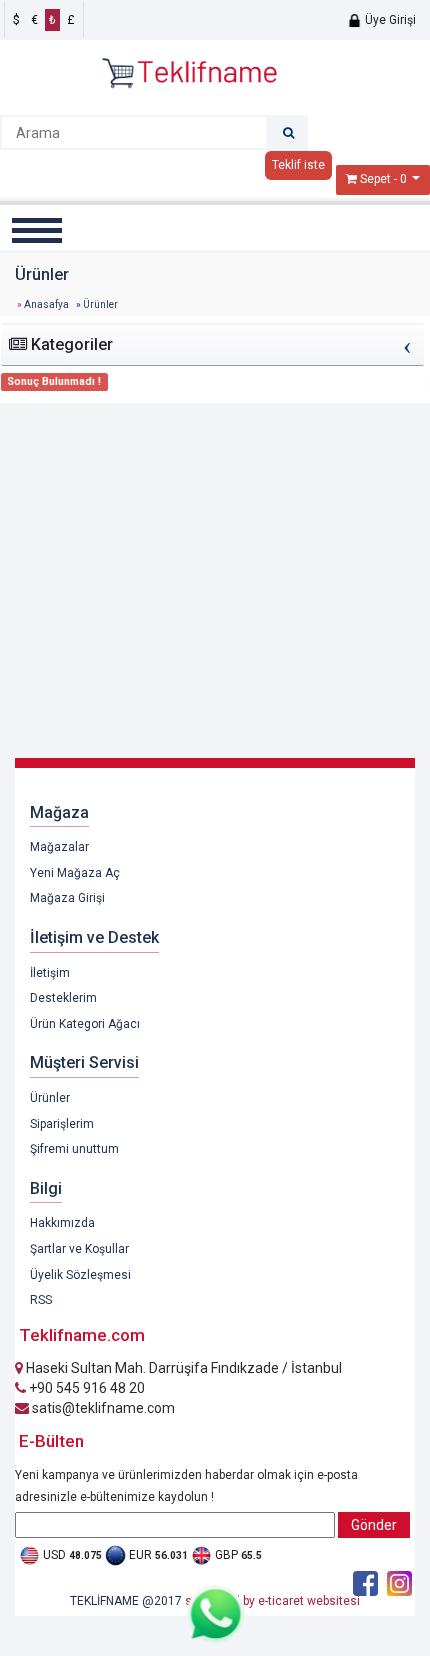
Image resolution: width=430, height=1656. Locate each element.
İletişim (50, 973)
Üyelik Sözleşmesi (80, 1275)
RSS (41, 1300)
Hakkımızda (62, 1223)
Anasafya (46, 304)
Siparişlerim (62, 1124)
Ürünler (50, 1098)
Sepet (375, 179)
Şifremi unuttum (74, 1149)
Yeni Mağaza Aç (75, 873)
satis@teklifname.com (102, 1408)
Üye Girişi (389, 20)
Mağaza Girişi (67, 898)
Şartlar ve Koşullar (79, 1249)
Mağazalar (59, 847)
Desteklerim (63, 998)
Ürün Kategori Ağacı (85, 1024)
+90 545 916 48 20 (85, 1388)
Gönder (374, 1525)
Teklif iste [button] (298, 165)
